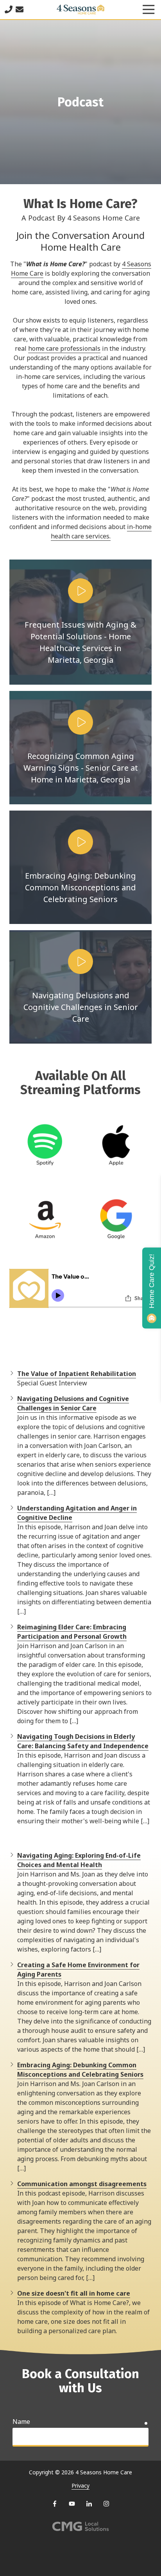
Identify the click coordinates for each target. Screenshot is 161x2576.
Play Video (80, 591)
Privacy (80, 2485)
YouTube (72, 2504)
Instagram (106, 2504)
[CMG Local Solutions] (80, 2527)
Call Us (9, 9)
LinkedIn (89, 2504)
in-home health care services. (101, 531)
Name (21, 2422)
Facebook (55, 2504)
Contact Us (20, 9)
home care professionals (64, 348)
